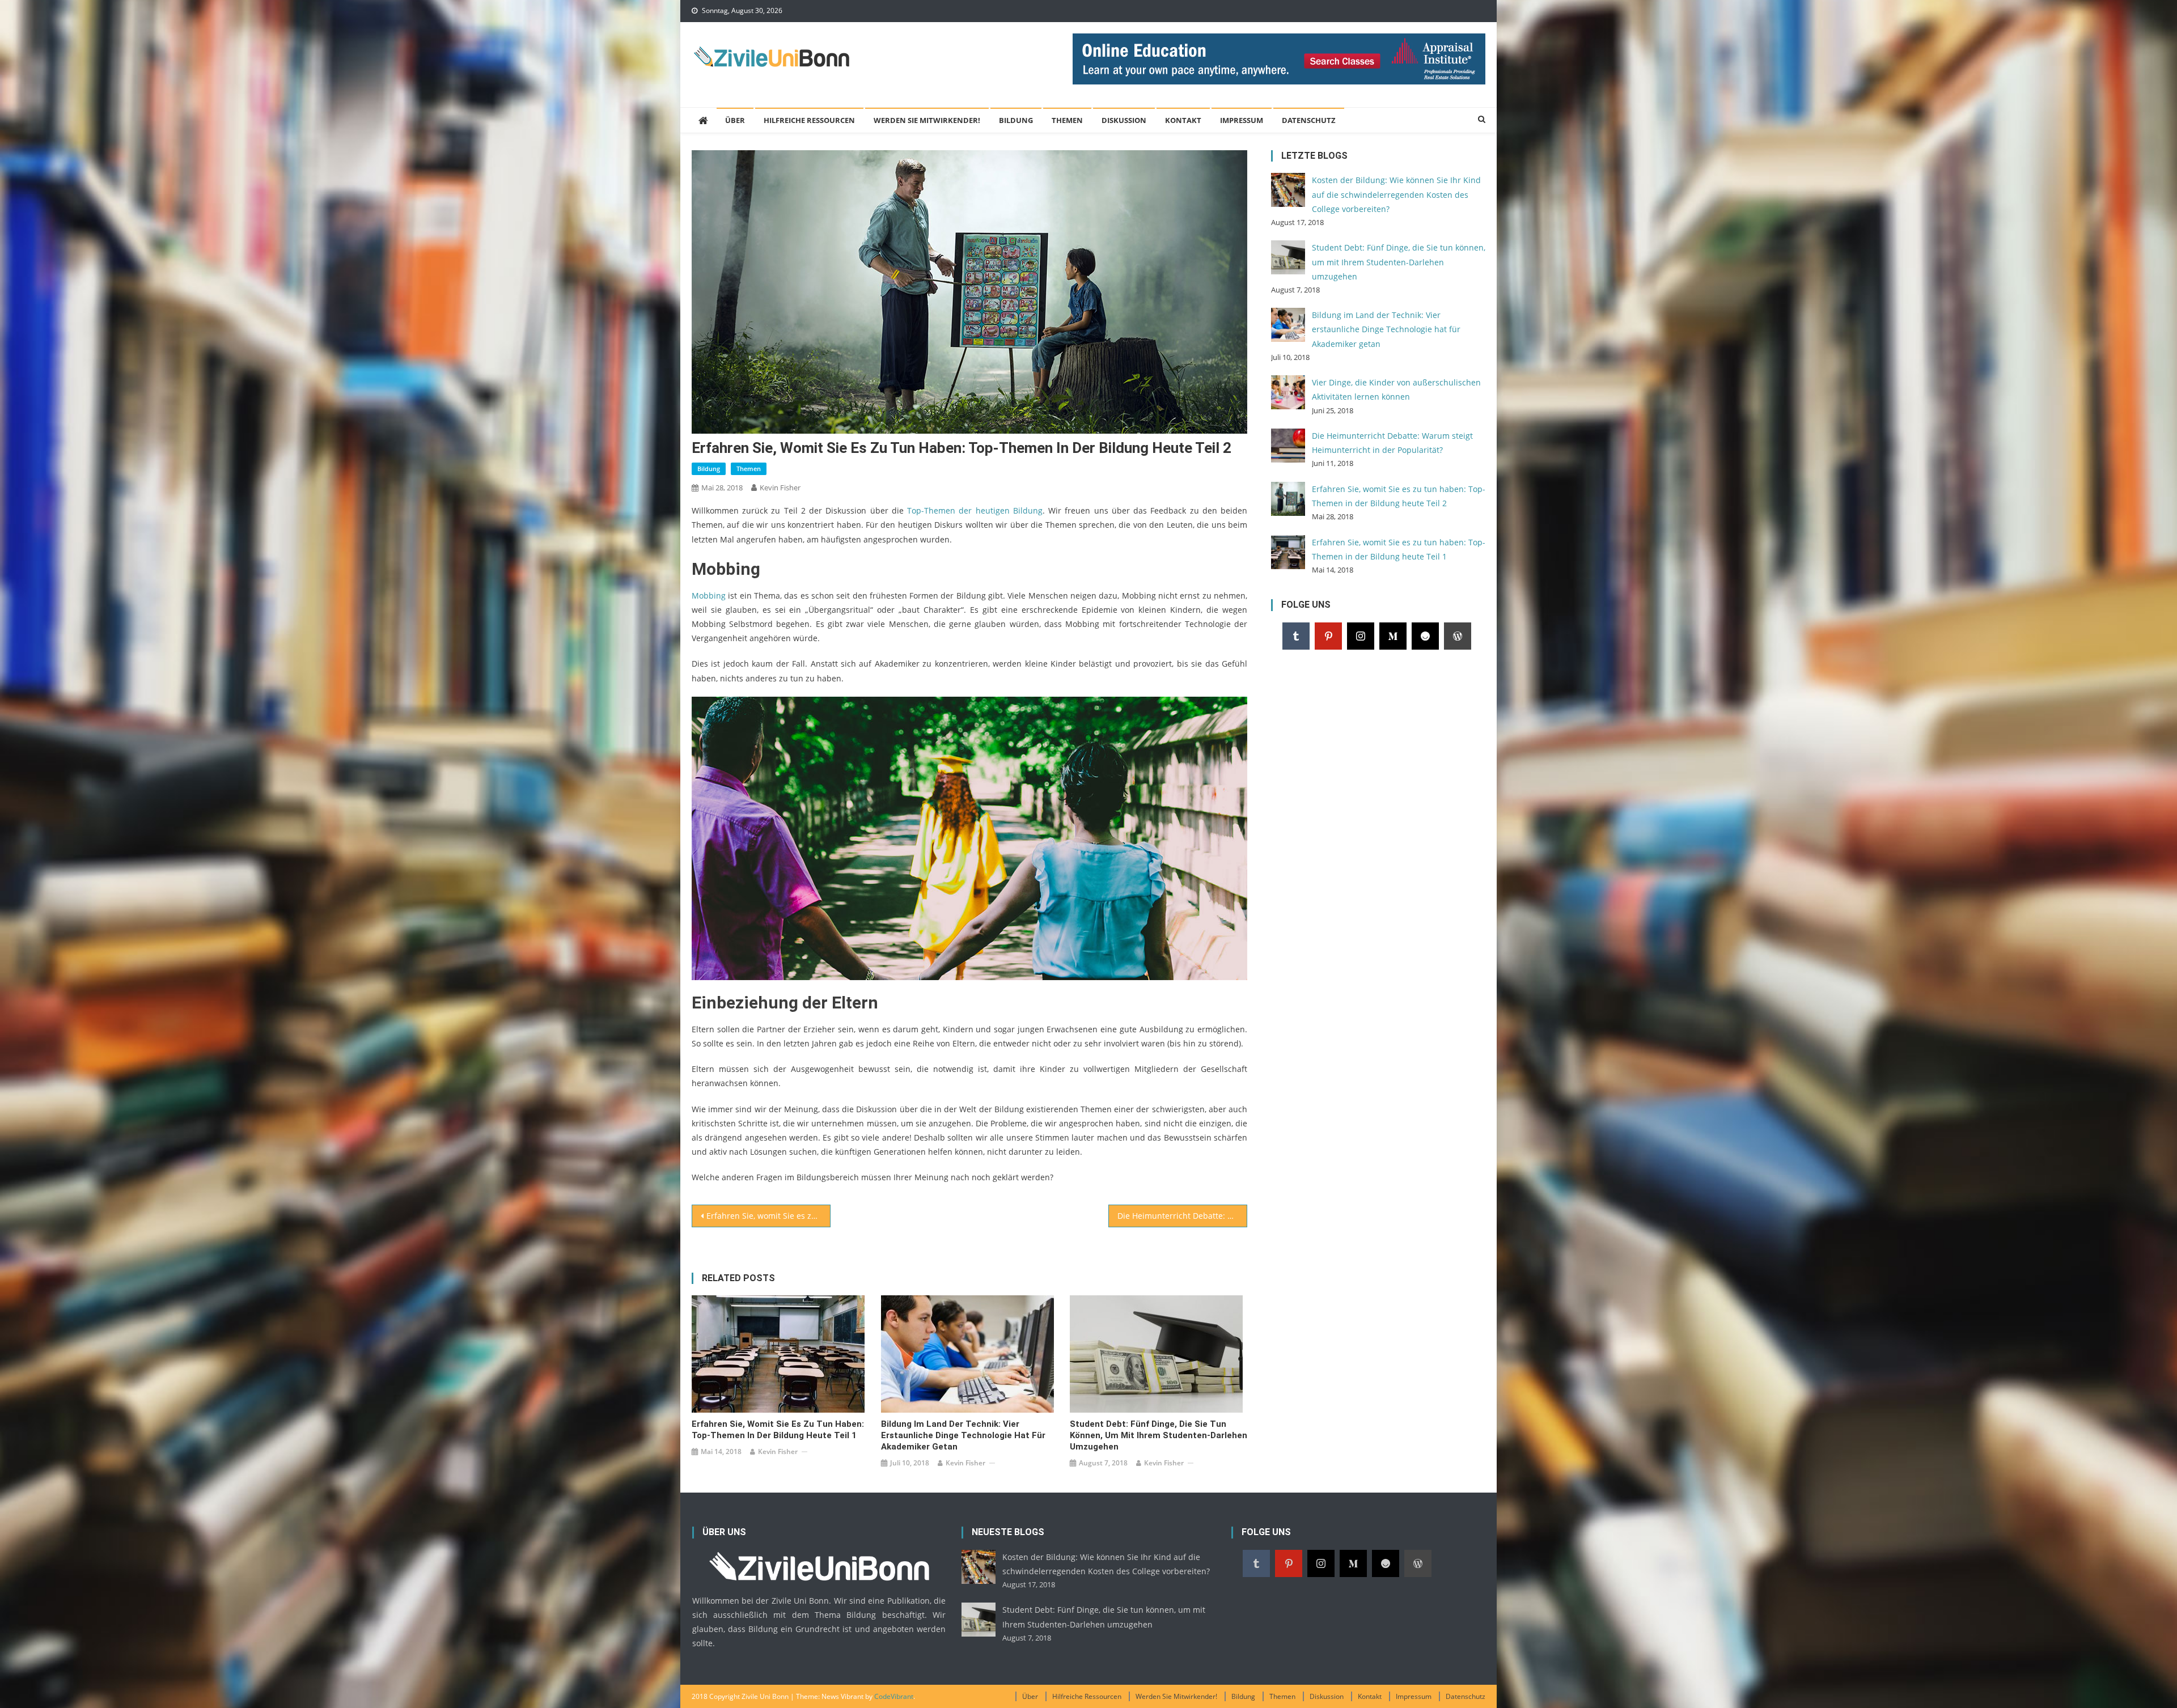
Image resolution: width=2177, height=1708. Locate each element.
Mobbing (709, 596)
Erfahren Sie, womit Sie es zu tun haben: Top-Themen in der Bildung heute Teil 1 (768, 1216)
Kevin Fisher (780, 488)
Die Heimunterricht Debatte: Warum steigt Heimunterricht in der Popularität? (1182, 1216)
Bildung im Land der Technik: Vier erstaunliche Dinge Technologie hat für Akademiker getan (963, 1435)
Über (735, 120)
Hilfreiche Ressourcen (809, 120)
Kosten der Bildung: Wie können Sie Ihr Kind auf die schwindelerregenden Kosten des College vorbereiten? (1396, 194)
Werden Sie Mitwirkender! (927, 120)
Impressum (1242, 120)
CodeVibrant (894, 1696)
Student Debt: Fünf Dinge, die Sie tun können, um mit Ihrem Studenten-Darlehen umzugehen (1159, 1435)
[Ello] (1425, 636)
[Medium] (1393, 636)
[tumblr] (1296, 636)
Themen (1067, 120)
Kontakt (1183, 120)
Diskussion (1124, 120)
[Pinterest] (1328, 636)
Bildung (1016, 120)
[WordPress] (1458, 636)
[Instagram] (1361, 636)
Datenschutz (1309, 120)
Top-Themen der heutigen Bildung (975, 510)
